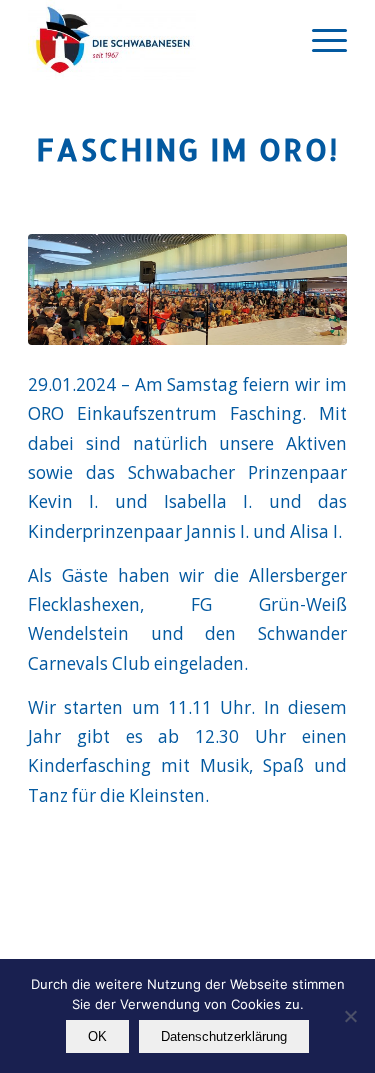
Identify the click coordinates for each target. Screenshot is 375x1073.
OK (97, 1036)
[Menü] (319, 40)
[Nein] (350, 1016)
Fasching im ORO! (187, 149)
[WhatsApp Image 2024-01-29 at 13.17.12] (187, 289)
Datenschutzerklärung (224, 1036)
